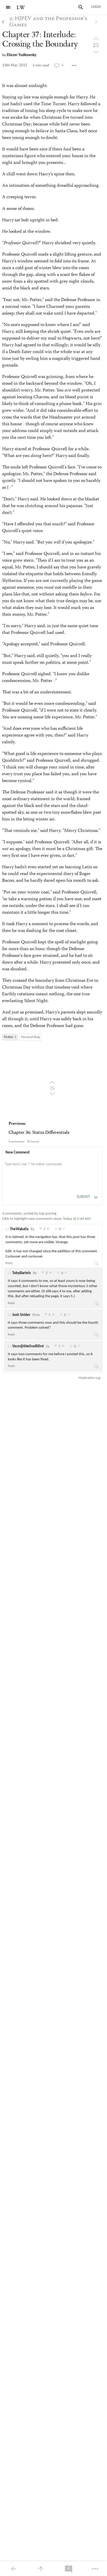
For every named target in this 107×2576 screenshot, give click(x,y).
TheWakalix (19, 1229)
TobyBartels (22, 1273)
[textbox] (52, 1170)
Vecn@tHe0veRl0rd (28, 1346)
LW (21, 8)
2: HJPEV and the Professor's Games (48, 22)
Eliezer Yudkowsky (22, 55)
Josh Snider (21, 1315)
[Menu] (8, 7)
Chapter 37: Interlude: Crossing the (40, 39)
